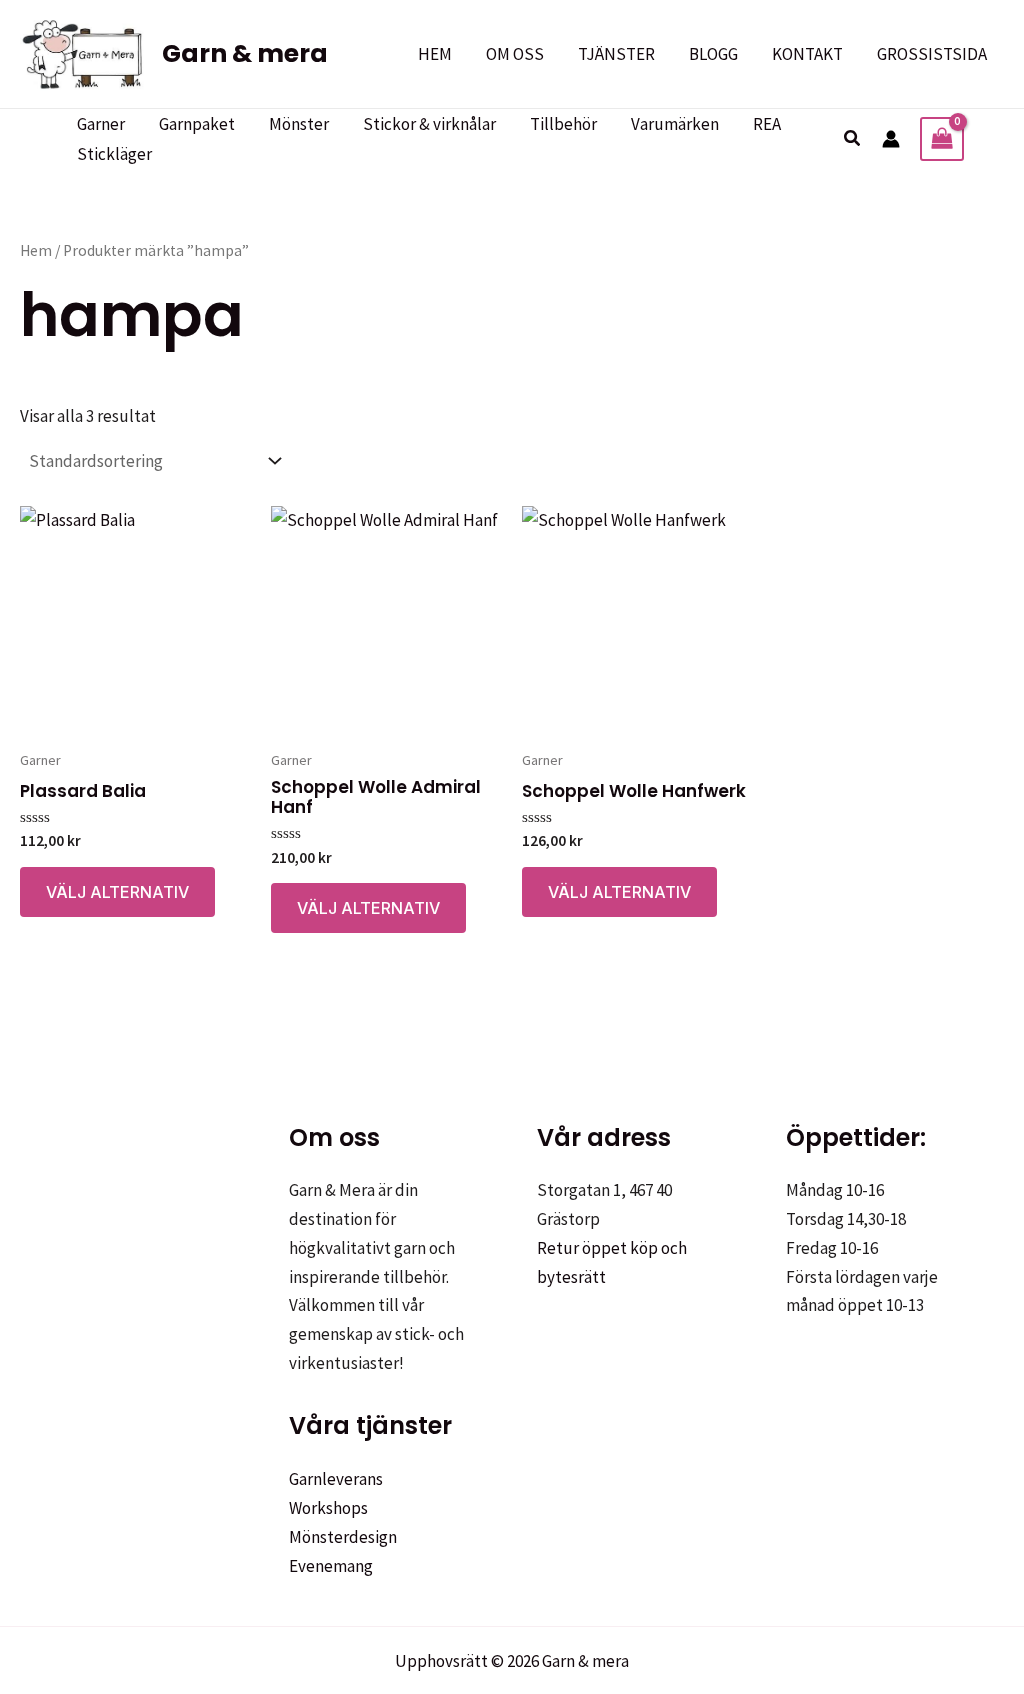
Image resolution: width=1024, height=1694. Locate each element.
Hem (36, 250)
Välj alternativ (117, 892)
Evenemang (331, 1566)
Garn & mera (245, 53)
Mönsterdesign (343, 1537)
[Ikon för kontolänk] (891, 139)
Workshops (328, 1508)
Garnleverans (336, 1479)
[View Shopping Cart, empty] (942, 139)
